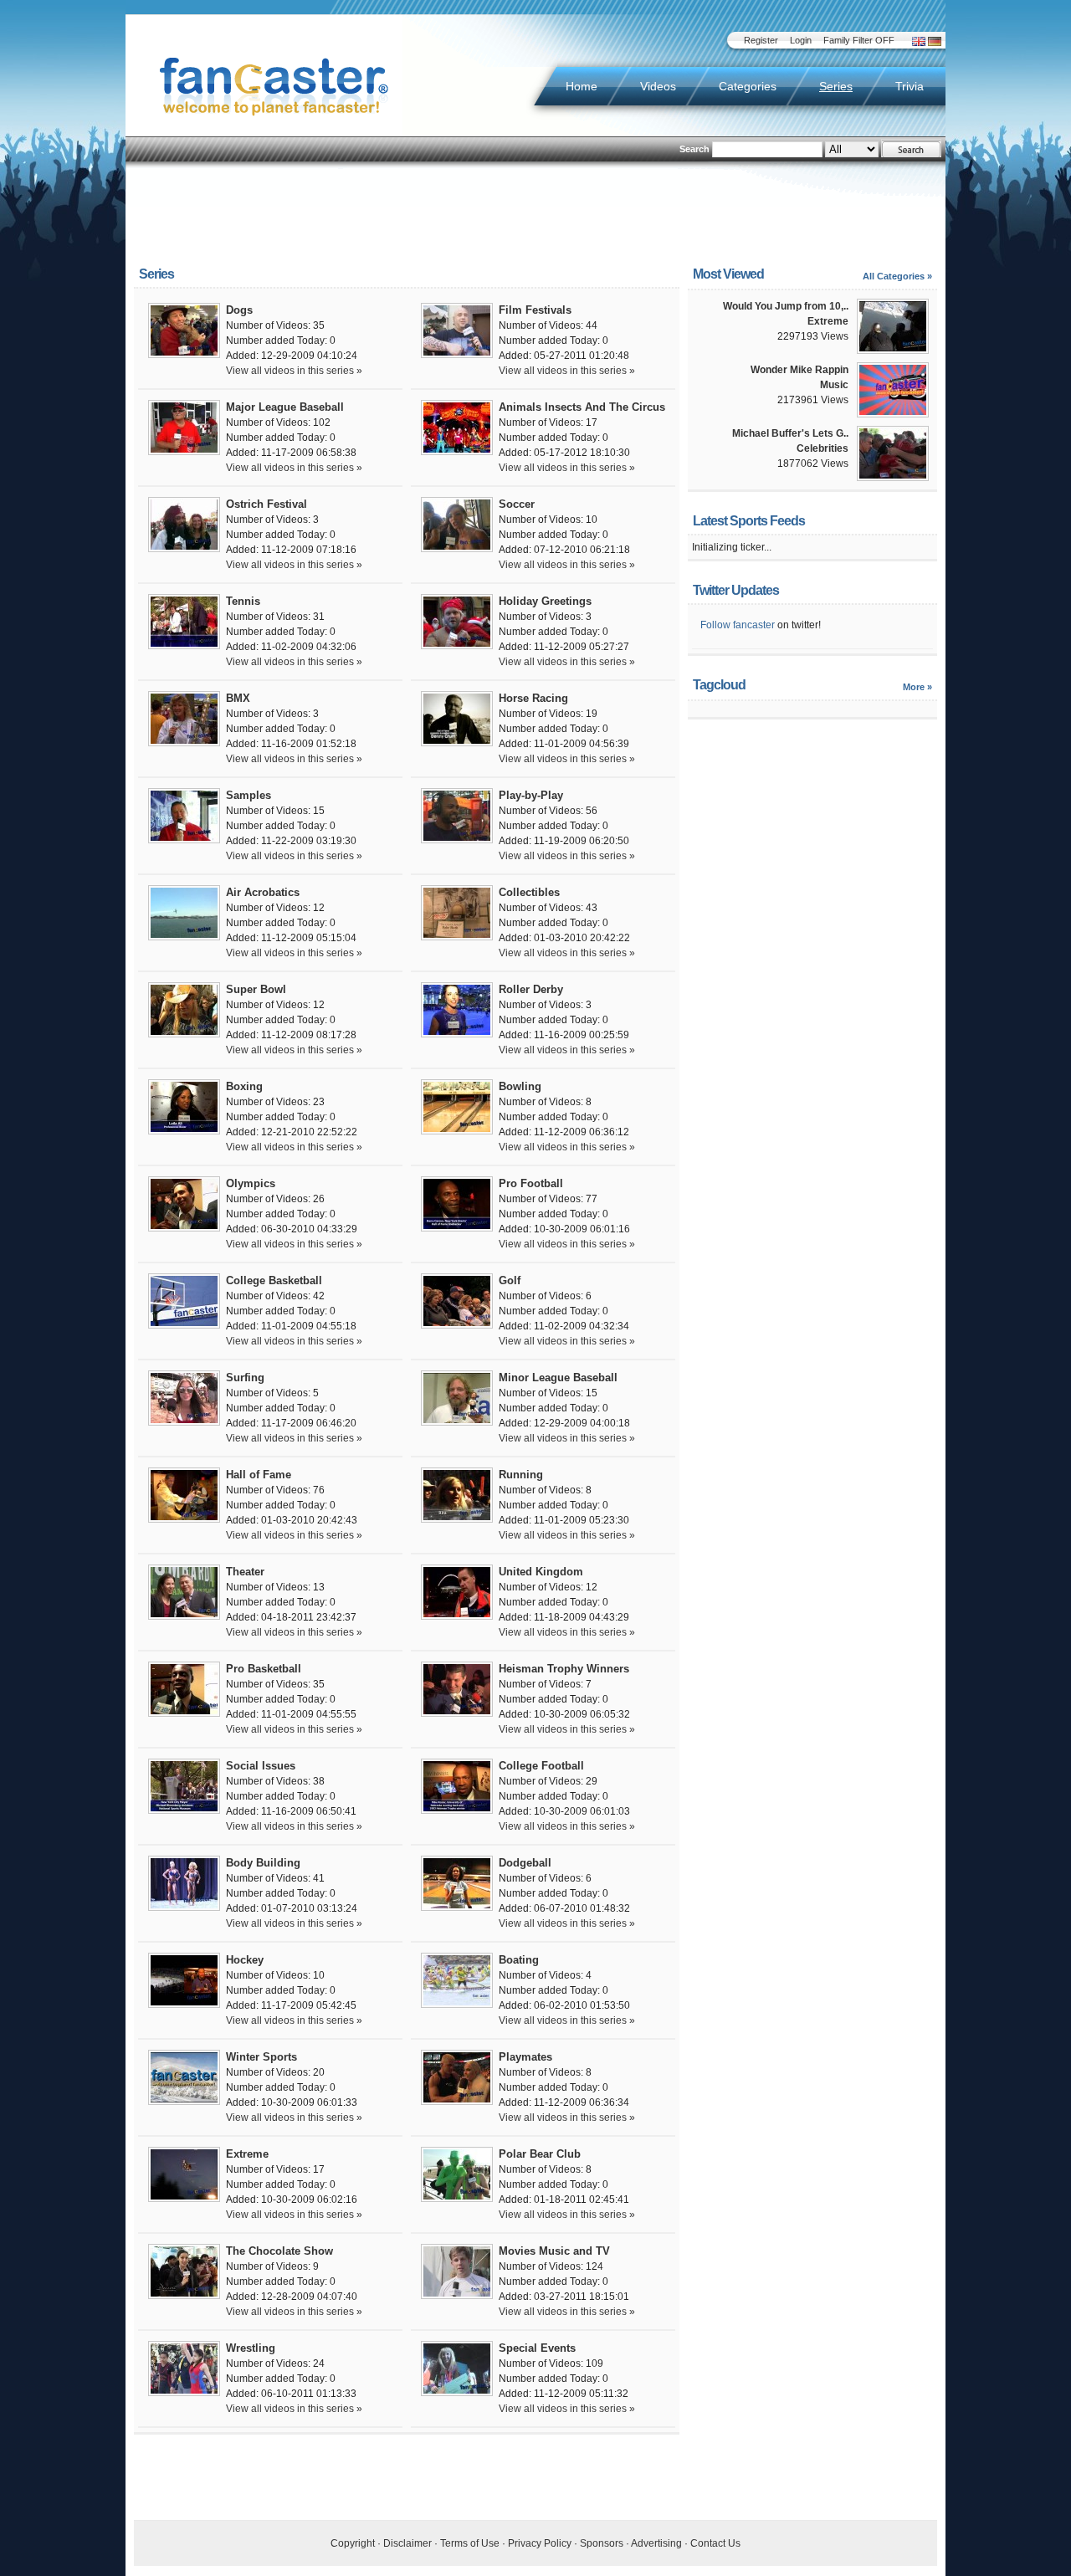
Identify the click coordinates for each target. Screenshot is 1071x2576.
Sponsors (602, 2543)
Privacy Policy (540, 2543)
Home (582, 86)
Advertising (656, 2543)
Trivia (910, 86)
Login (801, 40)
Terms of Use (470, 2543)
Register (761, 40)
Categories (748, 86)
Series (836, 86)
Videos (658, 86)
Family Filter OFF (859, 40)
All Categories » (897, 276)
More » (917, 687)
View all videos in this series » (294, 371)
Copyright (353, 2543)
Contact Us (715, 2543)
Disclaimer (407, 2543)
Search (694, 149)
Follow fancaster (738, 625)
